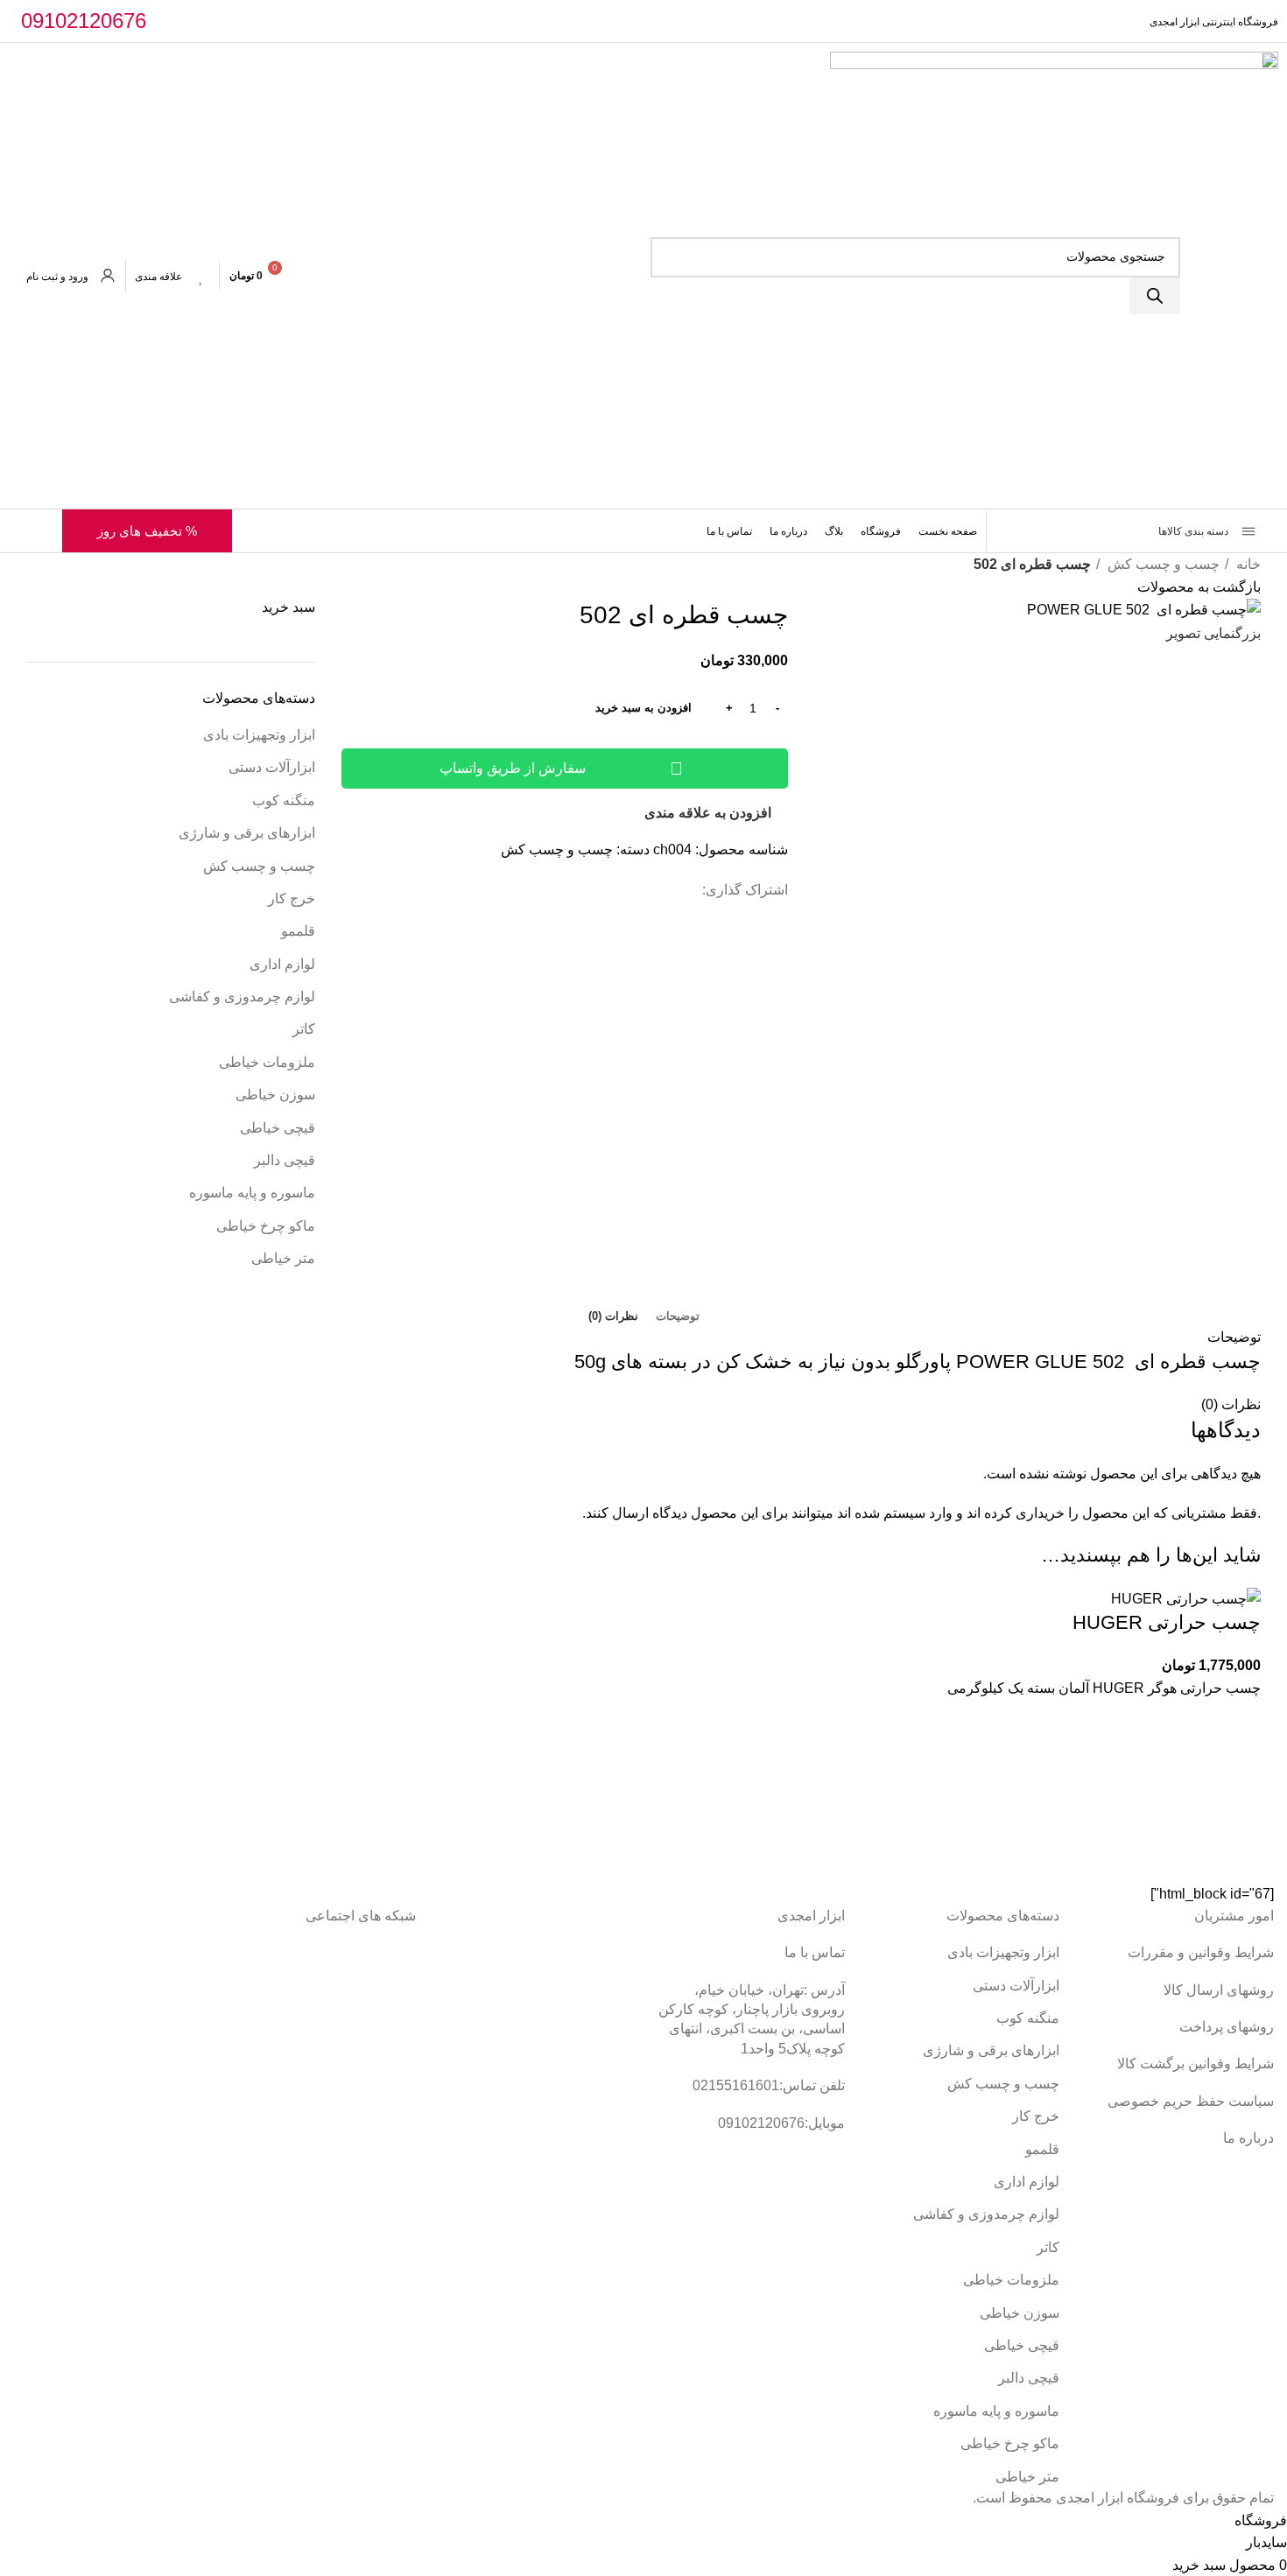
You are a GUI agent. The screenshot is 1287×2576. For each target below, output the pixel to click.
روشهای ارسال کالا (1219, 1990)
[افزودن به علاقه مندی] (1239, 1721)
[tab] (678, 1316)
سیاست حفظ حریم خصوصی (1191, 2101)
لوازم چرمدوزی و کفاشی (242, 997)
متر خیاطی (283, 1258)
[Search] (1155, 296)
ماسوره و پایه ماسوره (252, 1193)
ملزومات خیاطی (267, 1062)
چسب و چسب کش (1162, 564)
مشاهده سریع (1239, 1808)
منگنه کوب (284, 800)
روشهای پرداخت (1227, 2027)
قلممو (298, 931)
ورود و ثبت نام (57, 277)
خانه (1247, 564)
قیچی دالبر (285, 1160)
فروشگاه (881, 531)
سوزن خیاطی (275, 1095)
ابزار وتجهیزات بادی (259, 735)
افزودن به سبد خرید (643, 708)
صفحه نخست (948, 531)
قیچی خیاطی (278, 1128)
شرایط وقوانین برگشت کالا (1196, 2064)
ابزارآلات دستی (272, 767)
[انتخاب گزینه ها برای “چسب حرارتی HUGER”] (1239, 1765)
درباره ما (788, 531)
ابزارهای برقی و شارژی (247, 833)
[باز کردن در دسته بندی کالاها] (1017, 531)
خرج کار (292, 898)
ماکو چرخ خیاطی (266, 1226)
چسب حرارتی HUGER (1167, 1622)
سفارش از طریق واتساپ (513, 768)
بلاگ (834, 531)
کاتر (304, 1029)
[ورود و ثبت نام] (108, 276)
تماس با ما (729, 531)
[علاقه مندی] (201, 276)
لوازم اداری (282, 964)
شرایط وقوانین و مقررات (1201, 1952)
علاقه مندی (158, 277)
